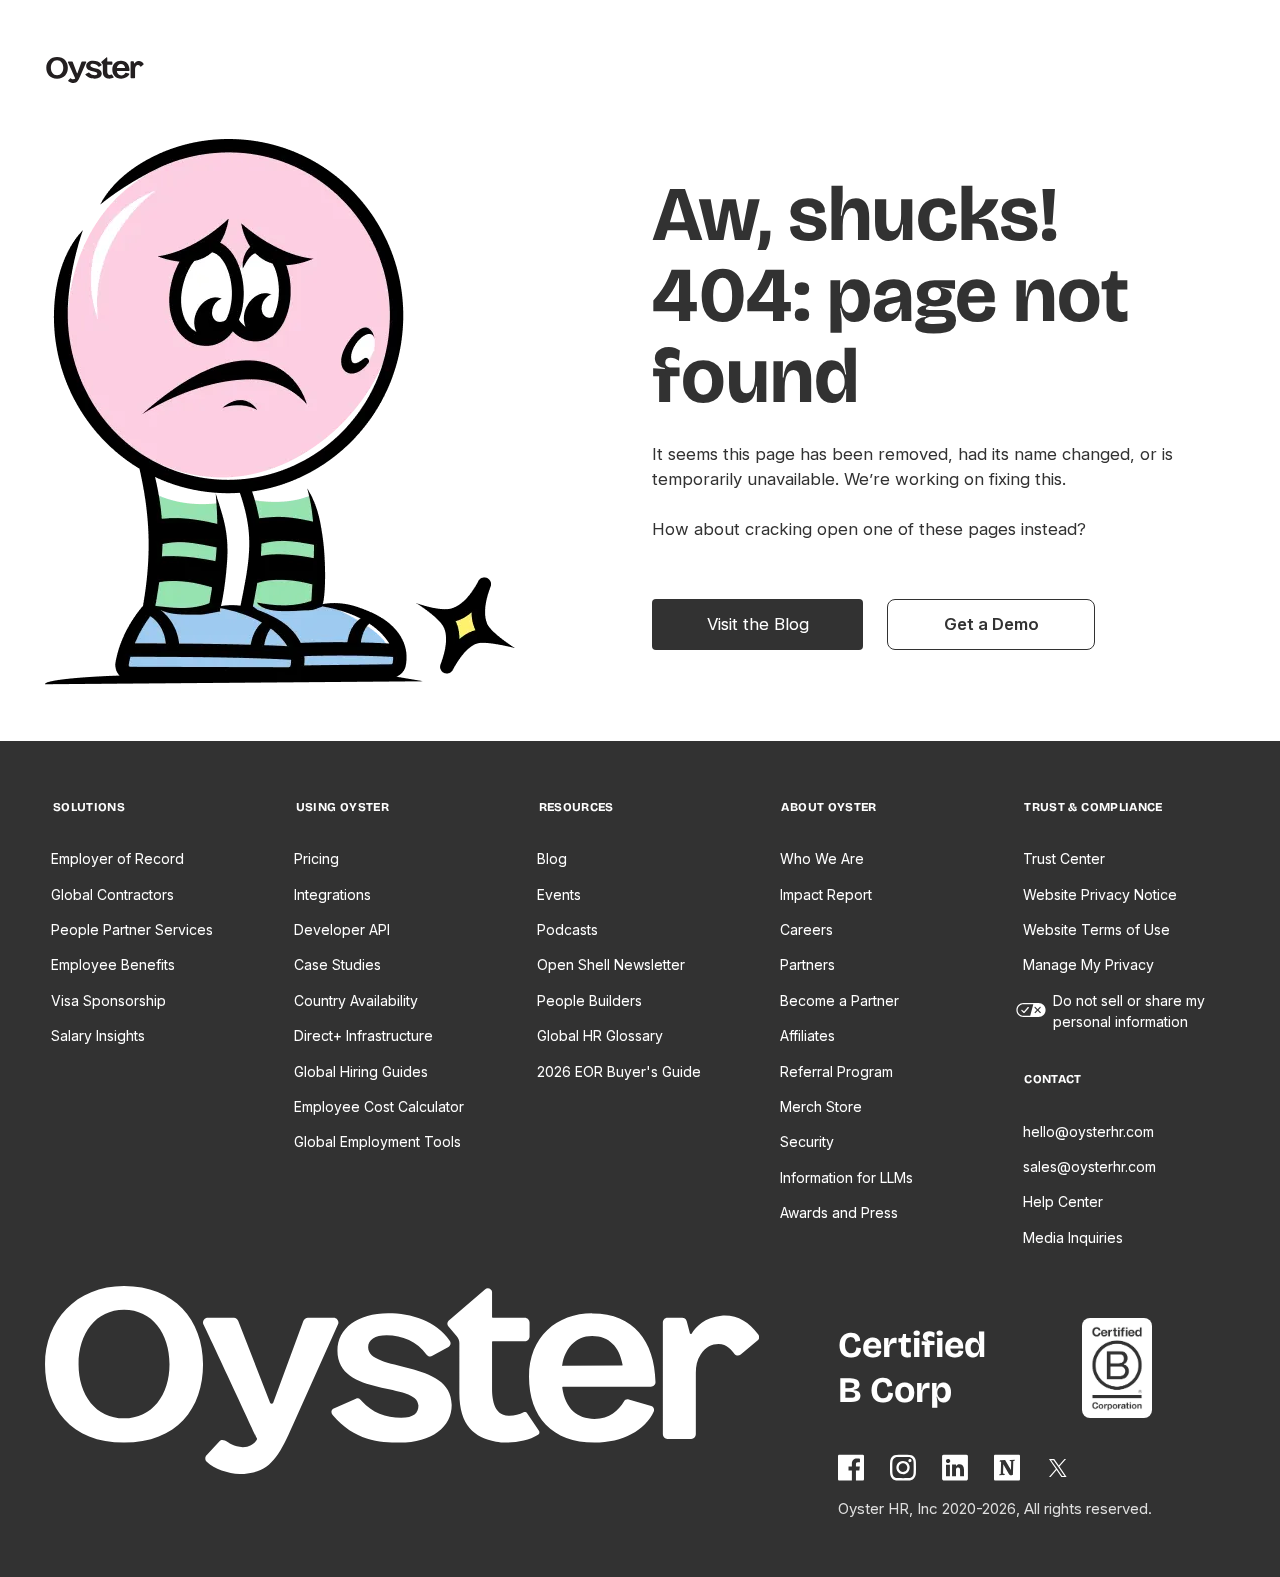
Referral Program (836, 1071)
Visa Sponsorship (108, 1000)
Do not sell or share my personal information (1129, 1011)
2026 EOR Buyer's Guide (619, 1071)
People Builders (589, 1000)
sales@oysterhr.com (1089, 1166)
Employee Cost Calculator (379, 1106)
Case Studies (337, 964)
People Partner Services (132, 929)
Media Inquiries (1073, 1237)
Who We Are (822, 858)
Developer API (342, 929)
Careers (806, 929)
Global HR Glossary (600, 1035)
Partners (807, 964)
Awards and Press (839, 1212)
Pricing (316, 858)
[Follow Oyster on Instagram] (904, 1467)
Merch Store (821, 1106)
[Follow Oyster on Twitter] (1059, 1468)
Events (559, 894)
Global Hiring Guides (361, 1071)
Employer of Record (117, 858)
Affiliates (807, 1035)
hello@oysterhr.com (1088, 1131)
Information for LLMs (846, 1177)
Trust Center (1064, 858)
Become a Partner (839, 1000)
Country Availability (356, 1000)
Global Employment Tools (377, 1141)
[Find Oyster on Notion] (1008, 1467)
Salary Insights (98, 1035)
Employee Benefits (113, 964)
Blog (552, 858)
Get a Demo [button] (991, 624)
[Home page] (442, 1383)
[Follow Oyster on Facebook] (852, 1467)
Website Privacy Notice (1100, 894)
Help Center (1063, 1201)
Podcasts (567, 929)
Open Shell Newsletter (611, 964)
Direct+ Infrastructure (363, 1035)
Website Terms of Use (1096, 929)
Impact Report (826, 894)
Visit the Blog (758, 624)
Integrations (332, 894)
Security (807, 1141)
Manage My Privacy (1088, 964)
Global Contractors (112, 894)
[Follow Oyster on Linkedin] (956, 1467)
